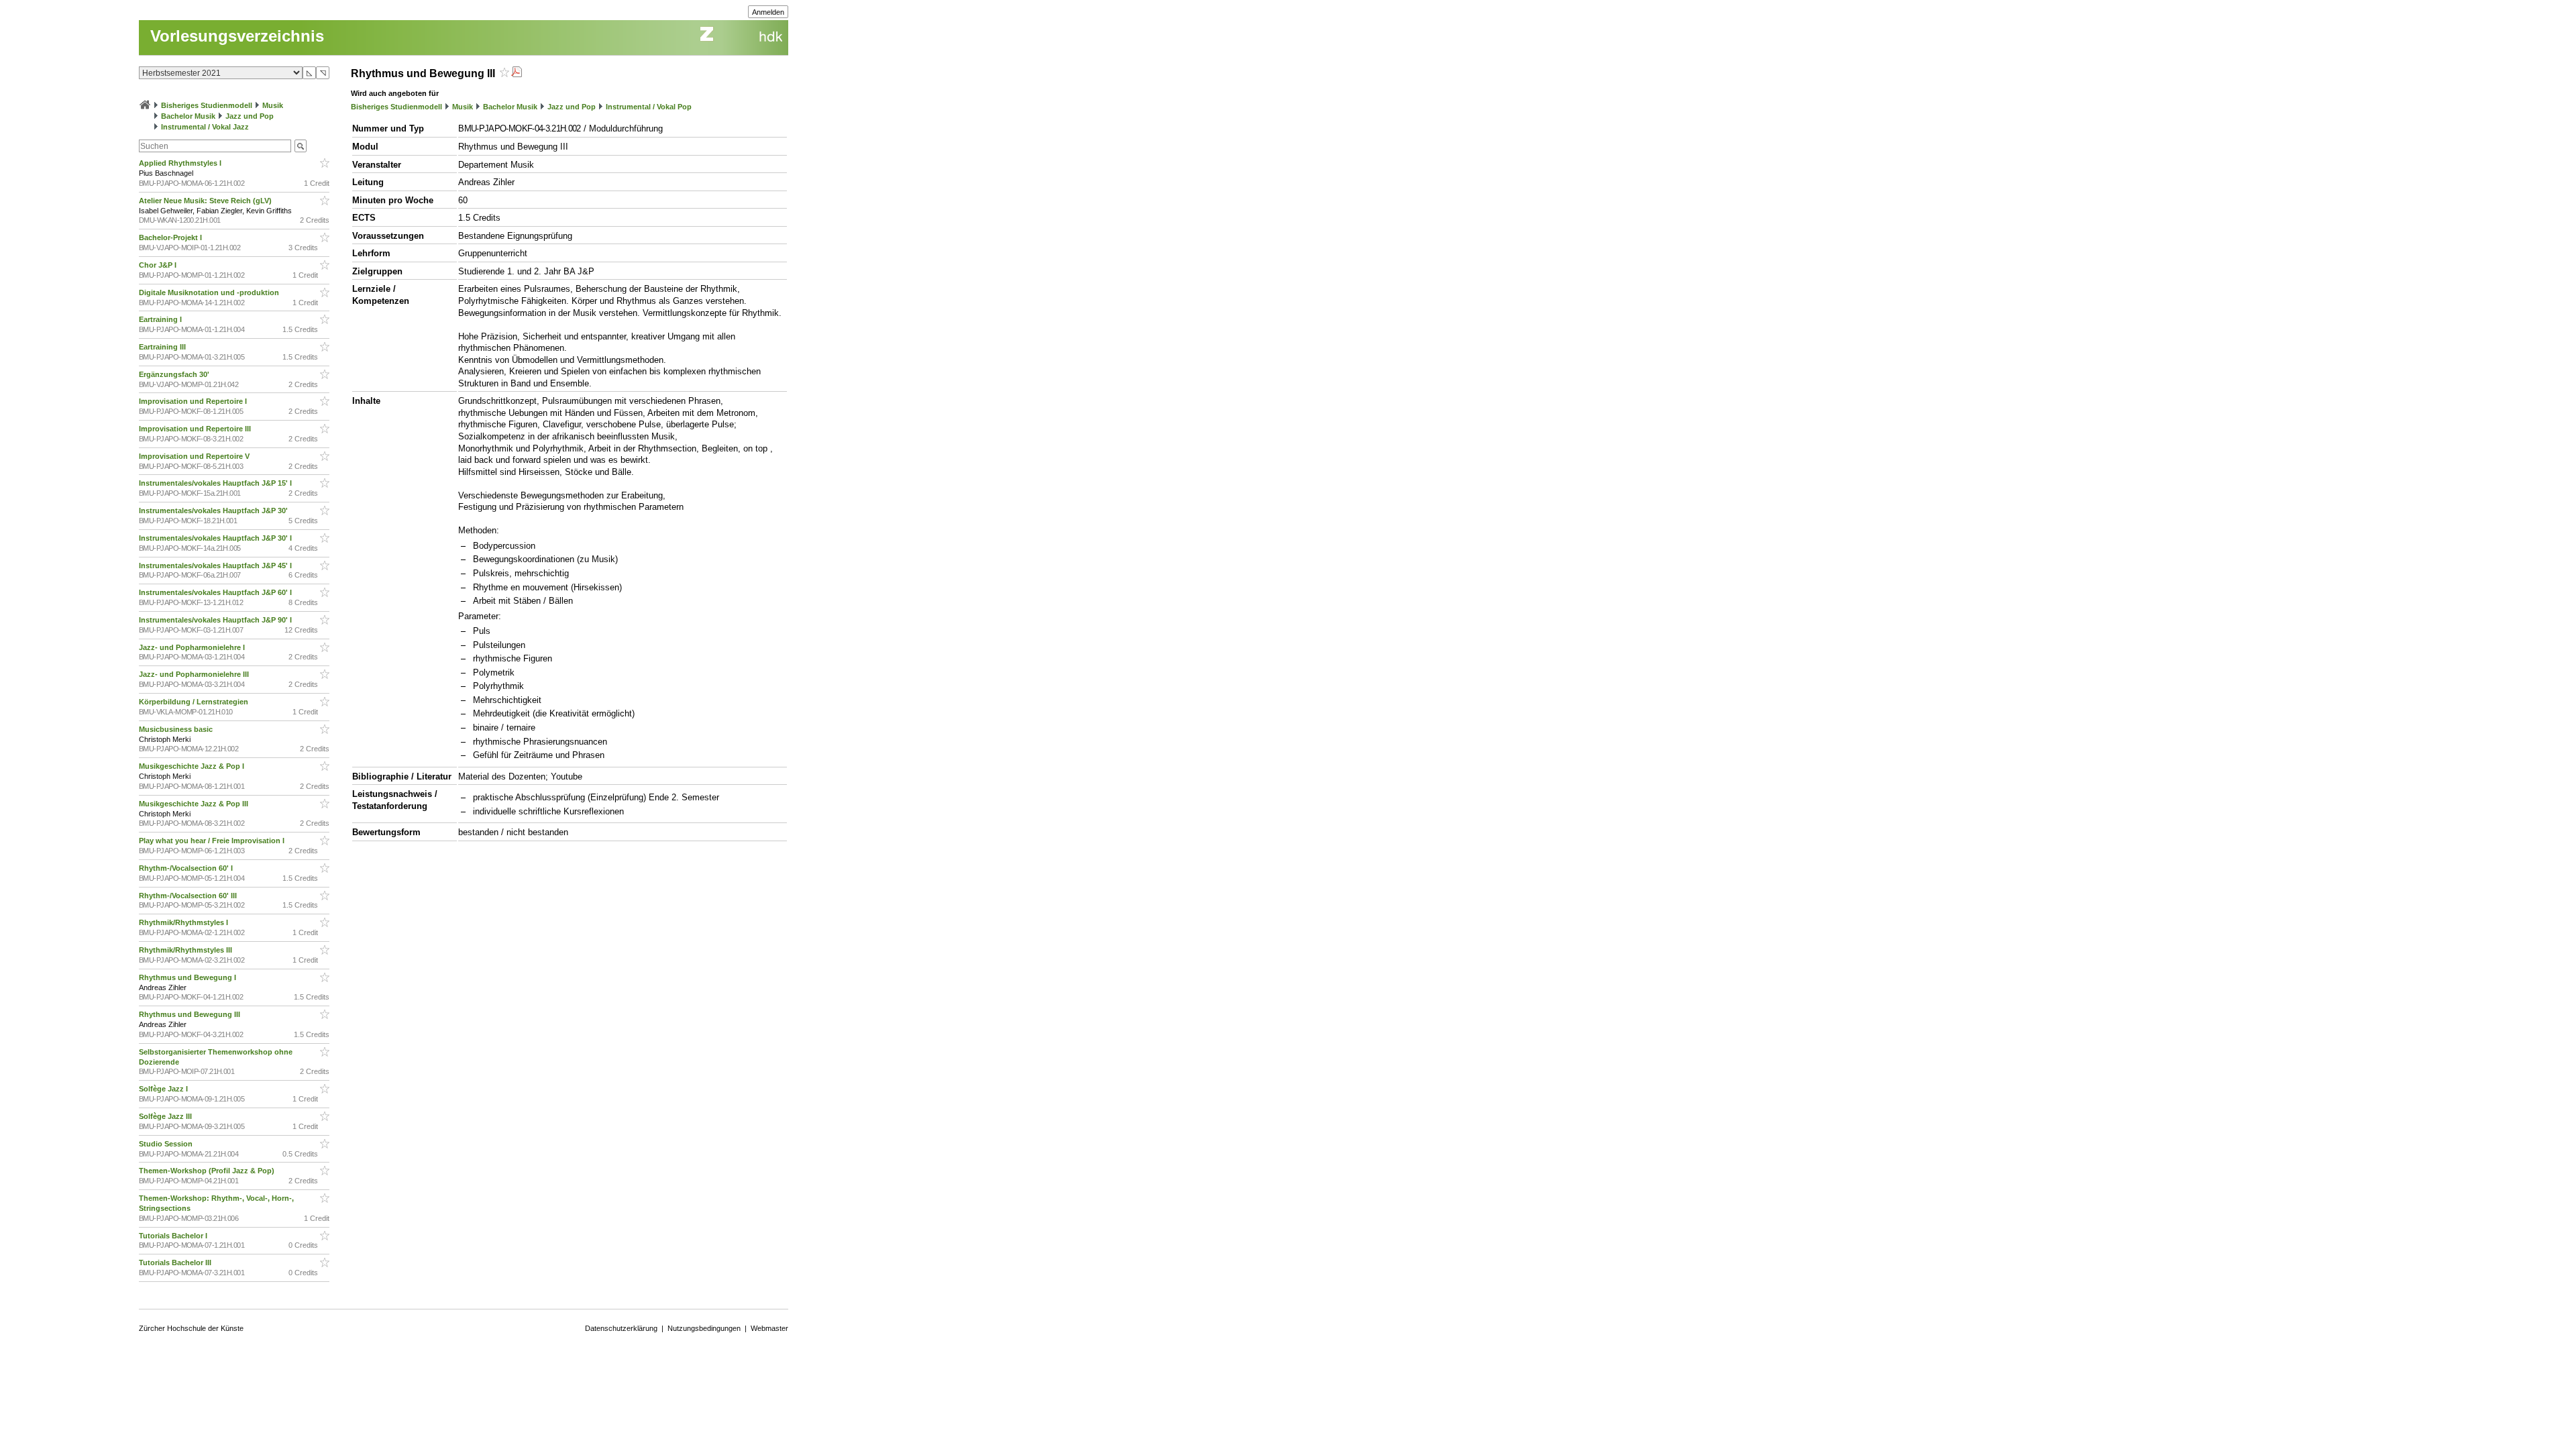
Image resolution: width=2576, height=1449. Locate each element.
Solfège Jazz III (166, 1116)
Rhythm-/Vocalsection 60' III (189, 896)
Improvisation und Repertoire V (195, 456)
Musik (273, 105)
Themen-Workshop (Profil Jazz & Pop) (209, 1171)
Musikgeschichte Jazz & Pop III (195, 804)
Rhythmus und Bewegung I (189, 977)
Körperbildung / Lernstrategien (195, 702)
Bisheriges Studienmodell (207, 105)
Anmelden (768, 12)
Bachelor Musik (188, 116)
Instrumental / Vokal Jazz (205, 127)
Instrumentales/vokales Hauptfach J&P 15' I (216, 483)
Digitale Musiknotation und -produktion (210, 292)
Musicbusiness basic (177, 729)
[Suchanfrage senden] (301, 146)
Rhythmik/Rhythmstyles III (186, 950)
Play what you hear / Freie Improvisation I (213, 841)
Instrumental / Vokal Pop (649, 107)
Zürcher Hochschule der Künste (191, 1328)
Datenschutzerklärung (621, 1328)
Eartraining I (161, 319)
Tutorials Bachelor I (174, 1236)
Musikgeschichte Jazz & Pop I (193, 766)
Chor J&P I (159, 265)
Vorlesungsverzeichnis (237, 36)
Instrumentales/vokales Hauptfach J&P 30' (214, 511)
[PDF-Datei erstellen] (517, 73)
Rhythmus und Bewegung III (191, 1014)
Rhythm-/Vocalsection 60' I (187, 868)
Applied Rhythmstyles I (181, 163)
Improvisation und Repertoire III (196, 429)
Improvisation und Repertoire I (194, 401)
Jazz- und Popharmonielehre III (195, 674)
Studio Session (167, 1144)
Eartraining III (163, 347)
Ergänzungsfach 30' (175, 374)
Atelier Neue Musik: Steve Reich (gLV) (206, 201)
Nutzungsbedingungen (704, 1328)
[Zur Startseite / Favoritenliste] (145, 105)
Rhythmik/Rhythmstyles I (184, 922)
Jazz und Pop (250, 116)
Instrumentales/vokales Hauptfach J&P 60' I (216, 592)
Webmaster (769, 1328)
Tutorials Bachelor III (176, 1263)
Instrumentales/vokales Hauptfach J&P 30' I (216, 538)
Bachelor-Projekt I (171, 237)
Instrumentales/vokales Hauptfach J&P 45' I (216, 566)
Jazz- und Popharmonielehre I (193, 647)
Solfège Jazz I (164, 1089)
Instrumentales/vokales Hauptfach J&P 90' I (216, 620)
